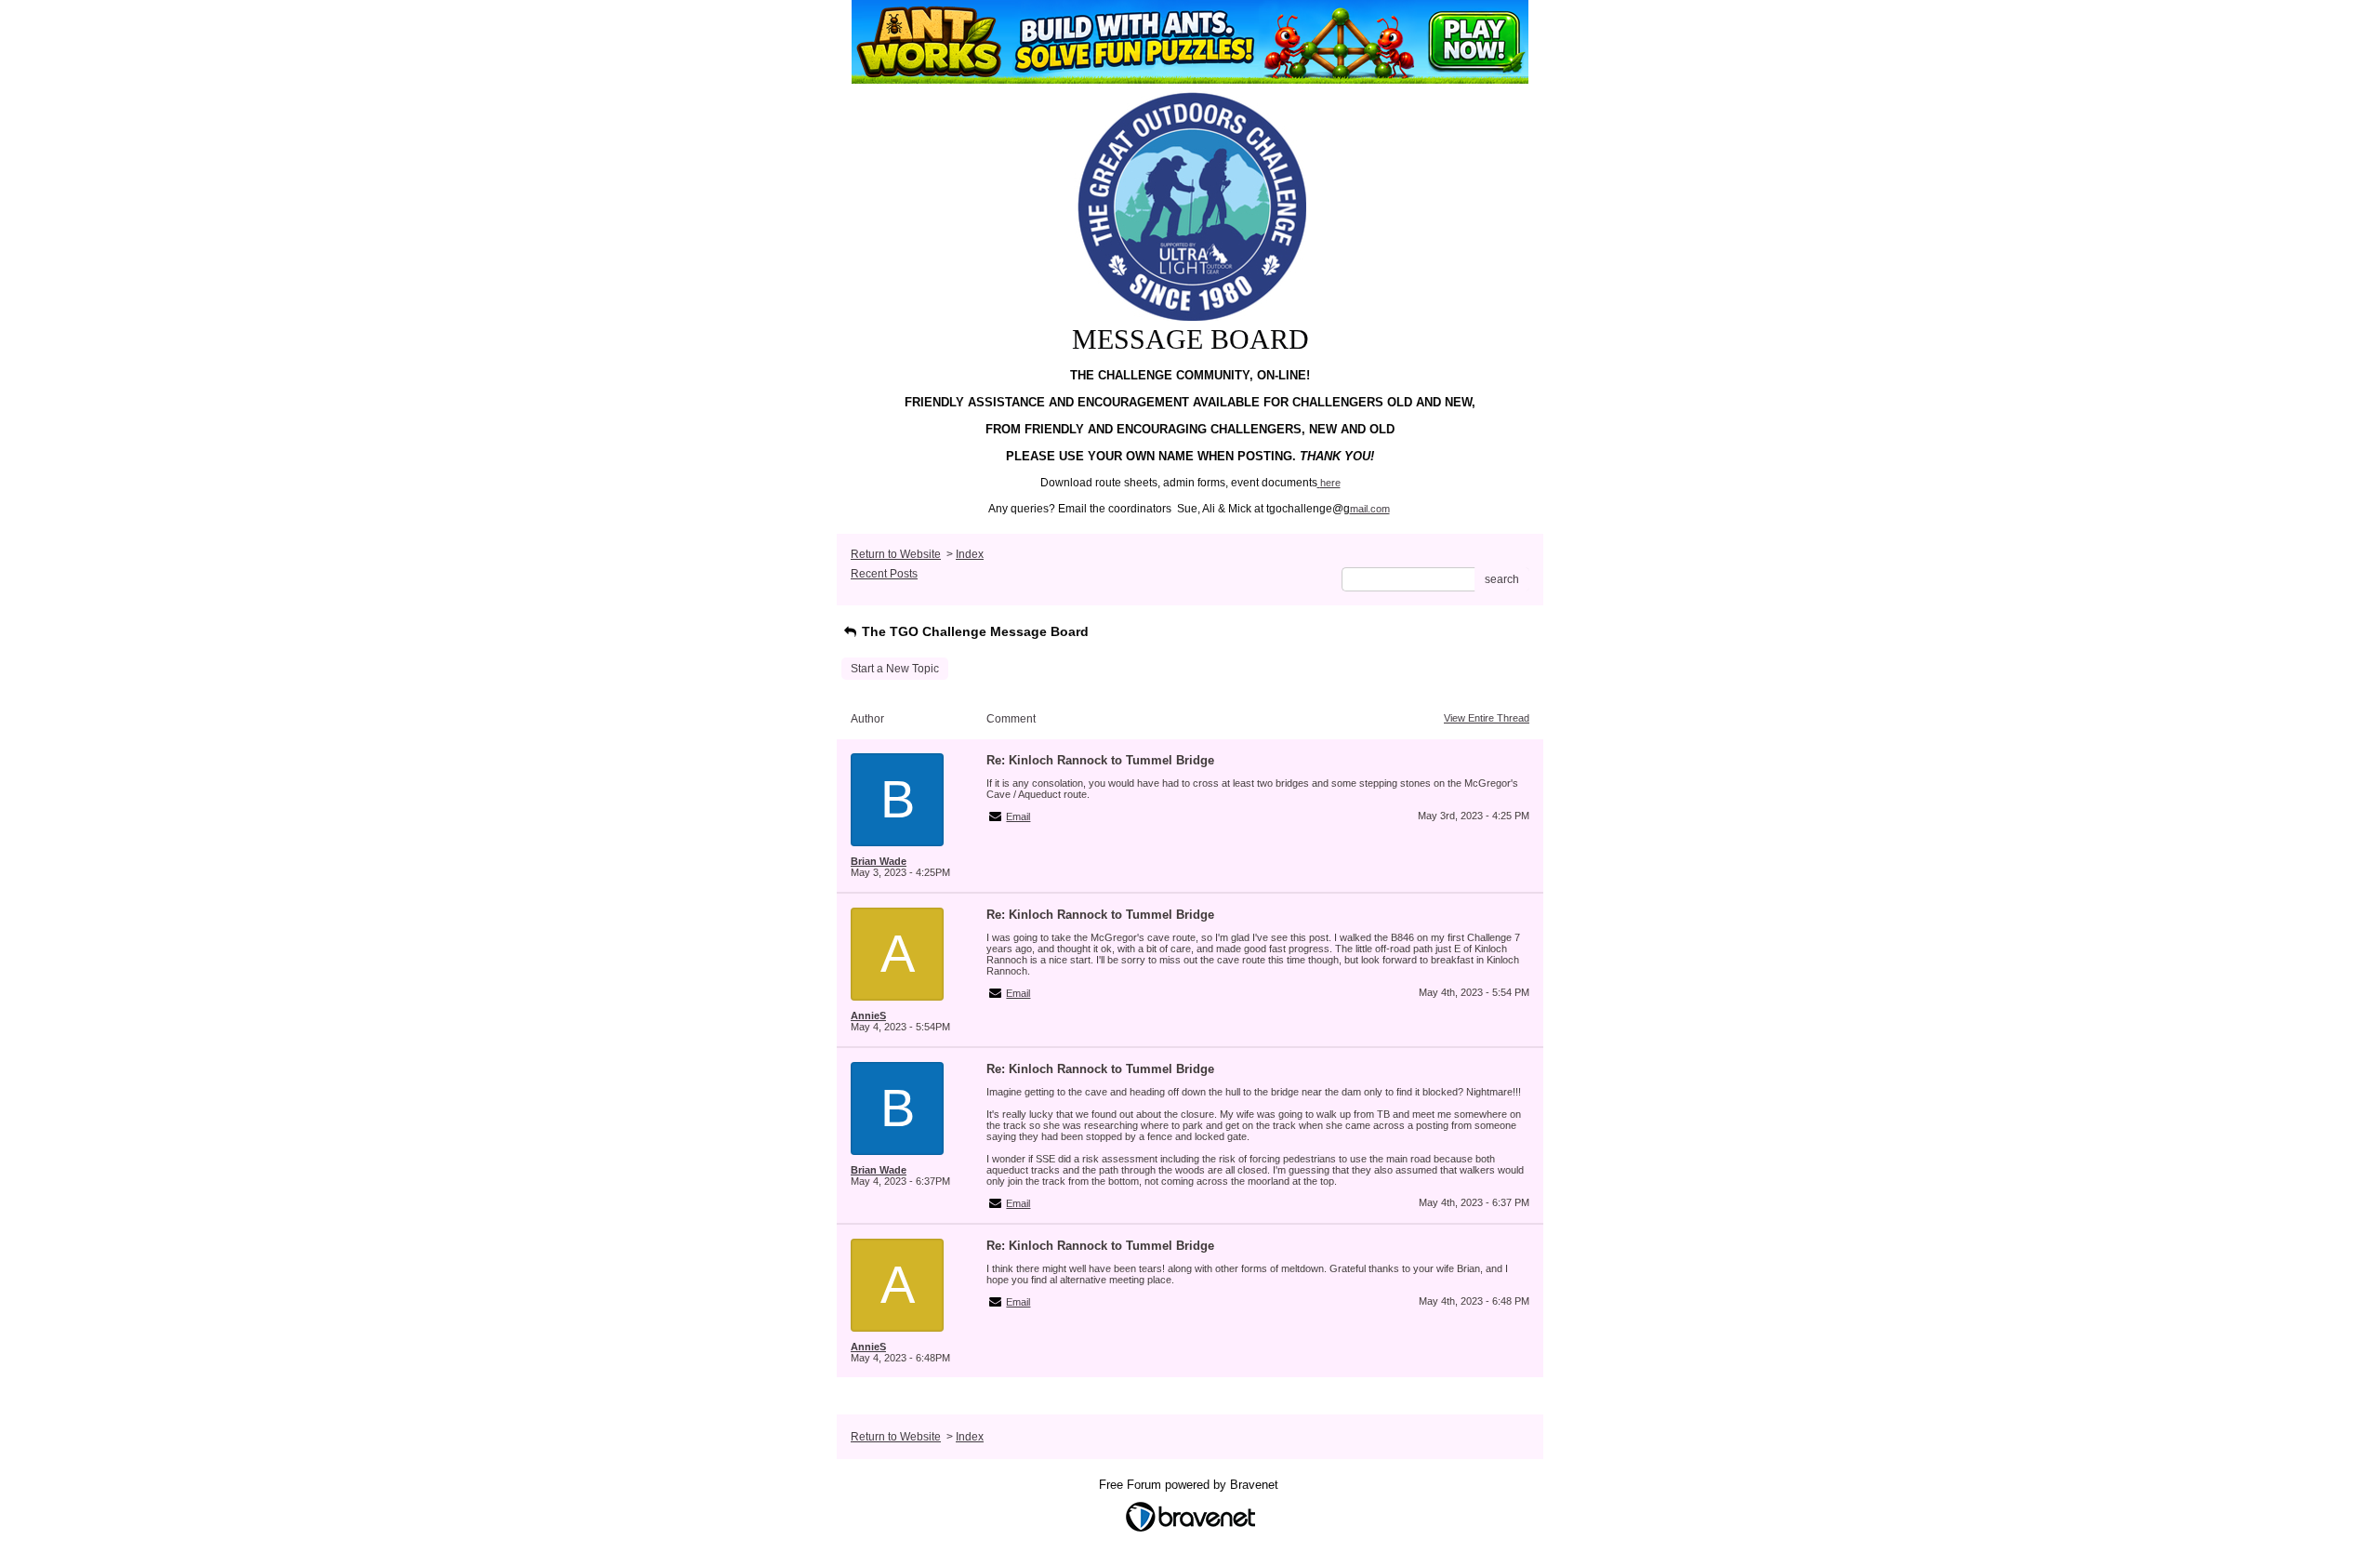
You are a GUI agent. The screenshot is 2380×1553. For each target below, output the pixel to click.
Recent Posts (884, 574)
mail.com (1370, 509)
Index (970, 554)
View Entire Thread (1487, 718)
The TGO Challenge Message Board (973, 631)
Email (1018, 816)
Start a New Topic (895, 669)
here (1330, 483)
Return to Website (896, 554)
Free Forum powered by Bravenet (1190, 1485)
